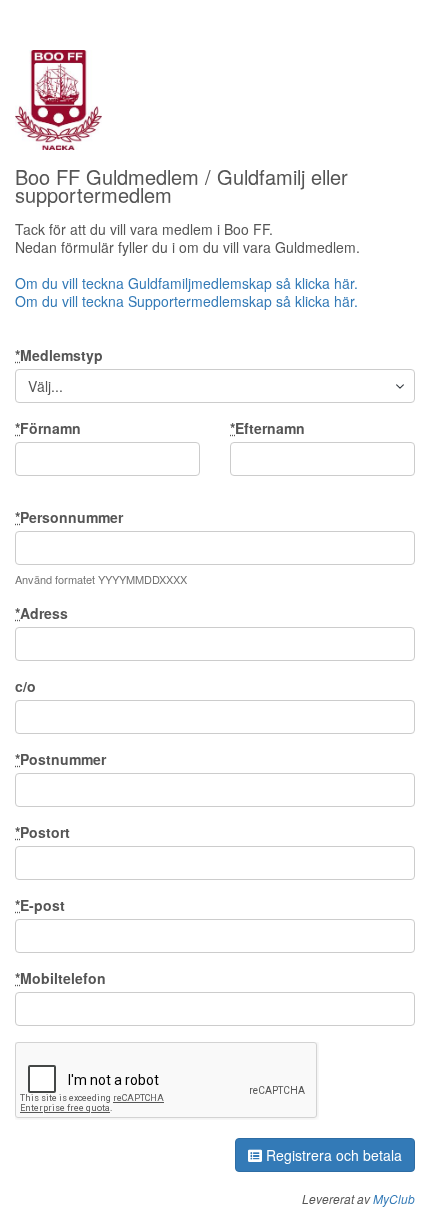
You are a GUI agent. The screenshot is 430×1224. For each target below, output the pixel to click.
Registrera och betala (332, 1155)
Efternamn (267, 428)
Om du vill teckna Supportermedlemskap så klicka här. (188, 301)
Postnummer (60, 759)
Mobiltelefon (60, 978)
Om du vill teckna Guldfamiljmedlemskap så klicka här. (186, 283)
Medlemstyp (59, 355)
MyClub (394, 1198)
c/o (25, 686)
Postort (42, 832)
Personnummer (69, 517)
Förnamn (48, 428)
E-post (40, 905)
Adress (41, 613)
